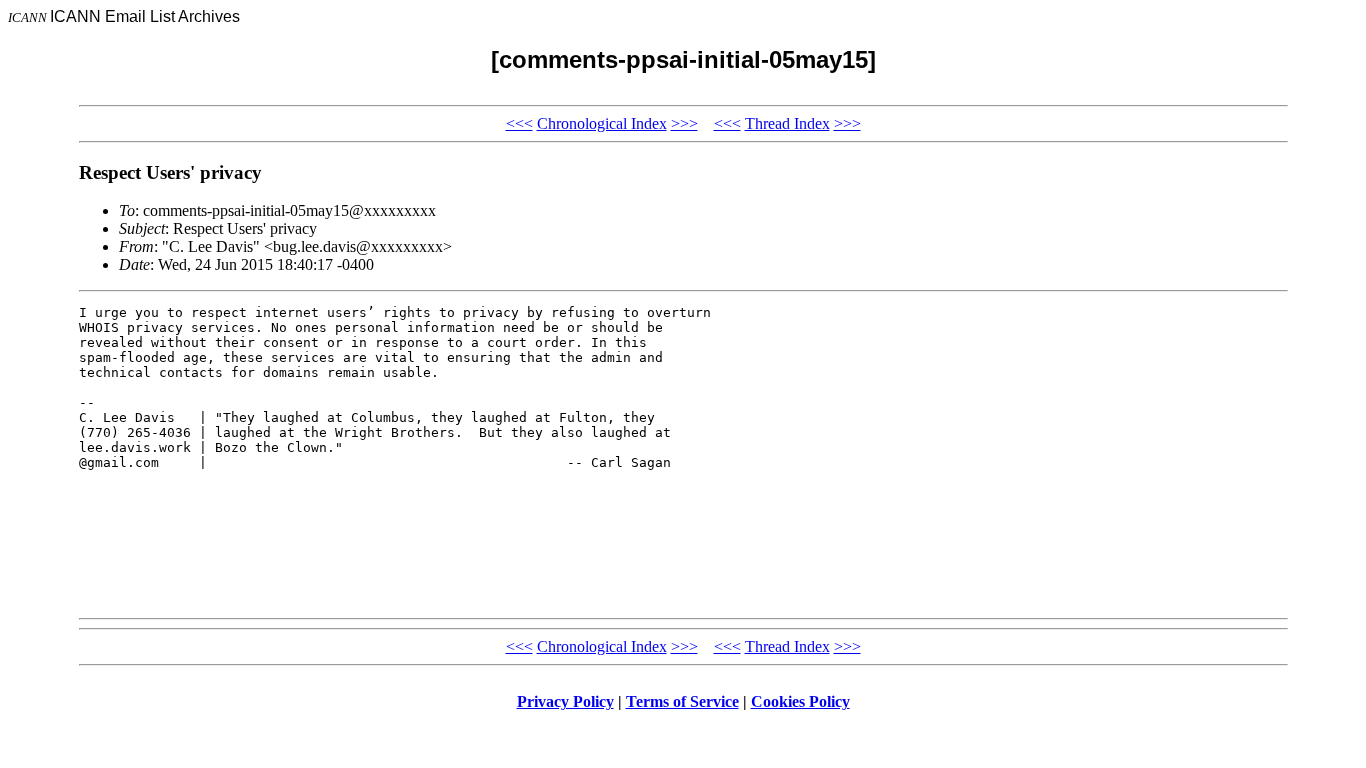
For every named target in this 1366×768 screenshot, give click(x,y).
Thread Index (787, 123)
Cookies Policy (800, 701)
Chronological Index (602, 123)
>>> (684, 123)
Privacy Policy (565, 701)
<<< (519, 123)
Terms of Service (682, 701)
